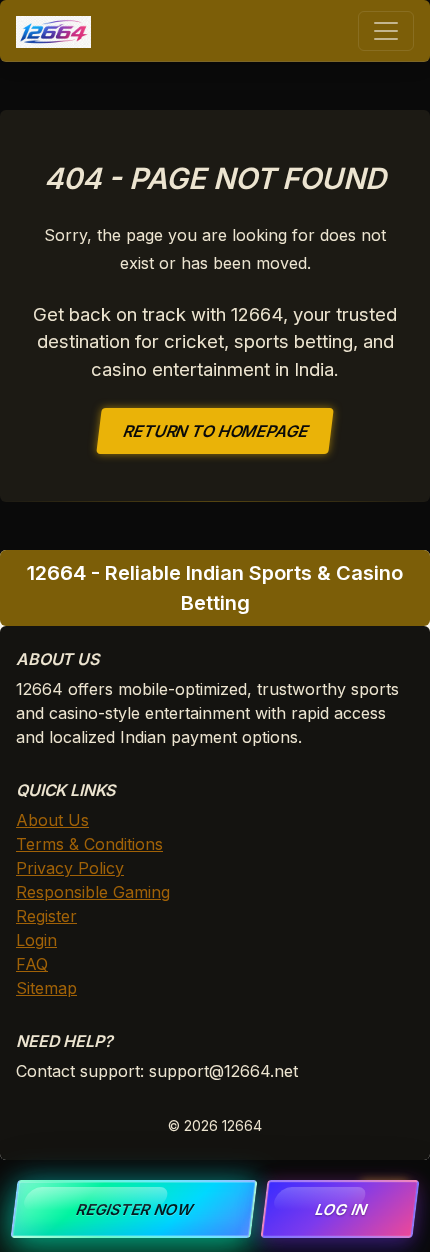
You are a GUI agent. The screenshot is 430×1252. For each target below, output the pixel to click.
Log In (339, 1209)
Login (36, 940)
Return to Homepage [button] (215, 431)
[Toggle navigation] (386, 31)
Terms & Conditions (89, 844)
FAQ (32, 964)
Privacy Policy (70, 868)
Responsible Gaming (93, 892)
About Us (52, 820)
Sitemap (46, 988)
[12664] (53, 30)
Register (46, 916)
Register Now (134, 1209)
